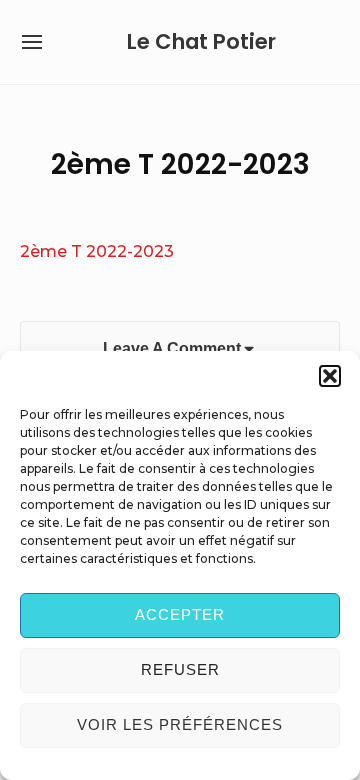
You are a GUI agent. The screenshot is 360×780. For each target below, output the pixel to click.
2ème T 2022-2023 (97, 251)
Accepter (180, 614)
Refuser (180, 669)
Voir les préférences (180, 724)
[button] (330, 376)
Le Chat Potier (201, 41)
